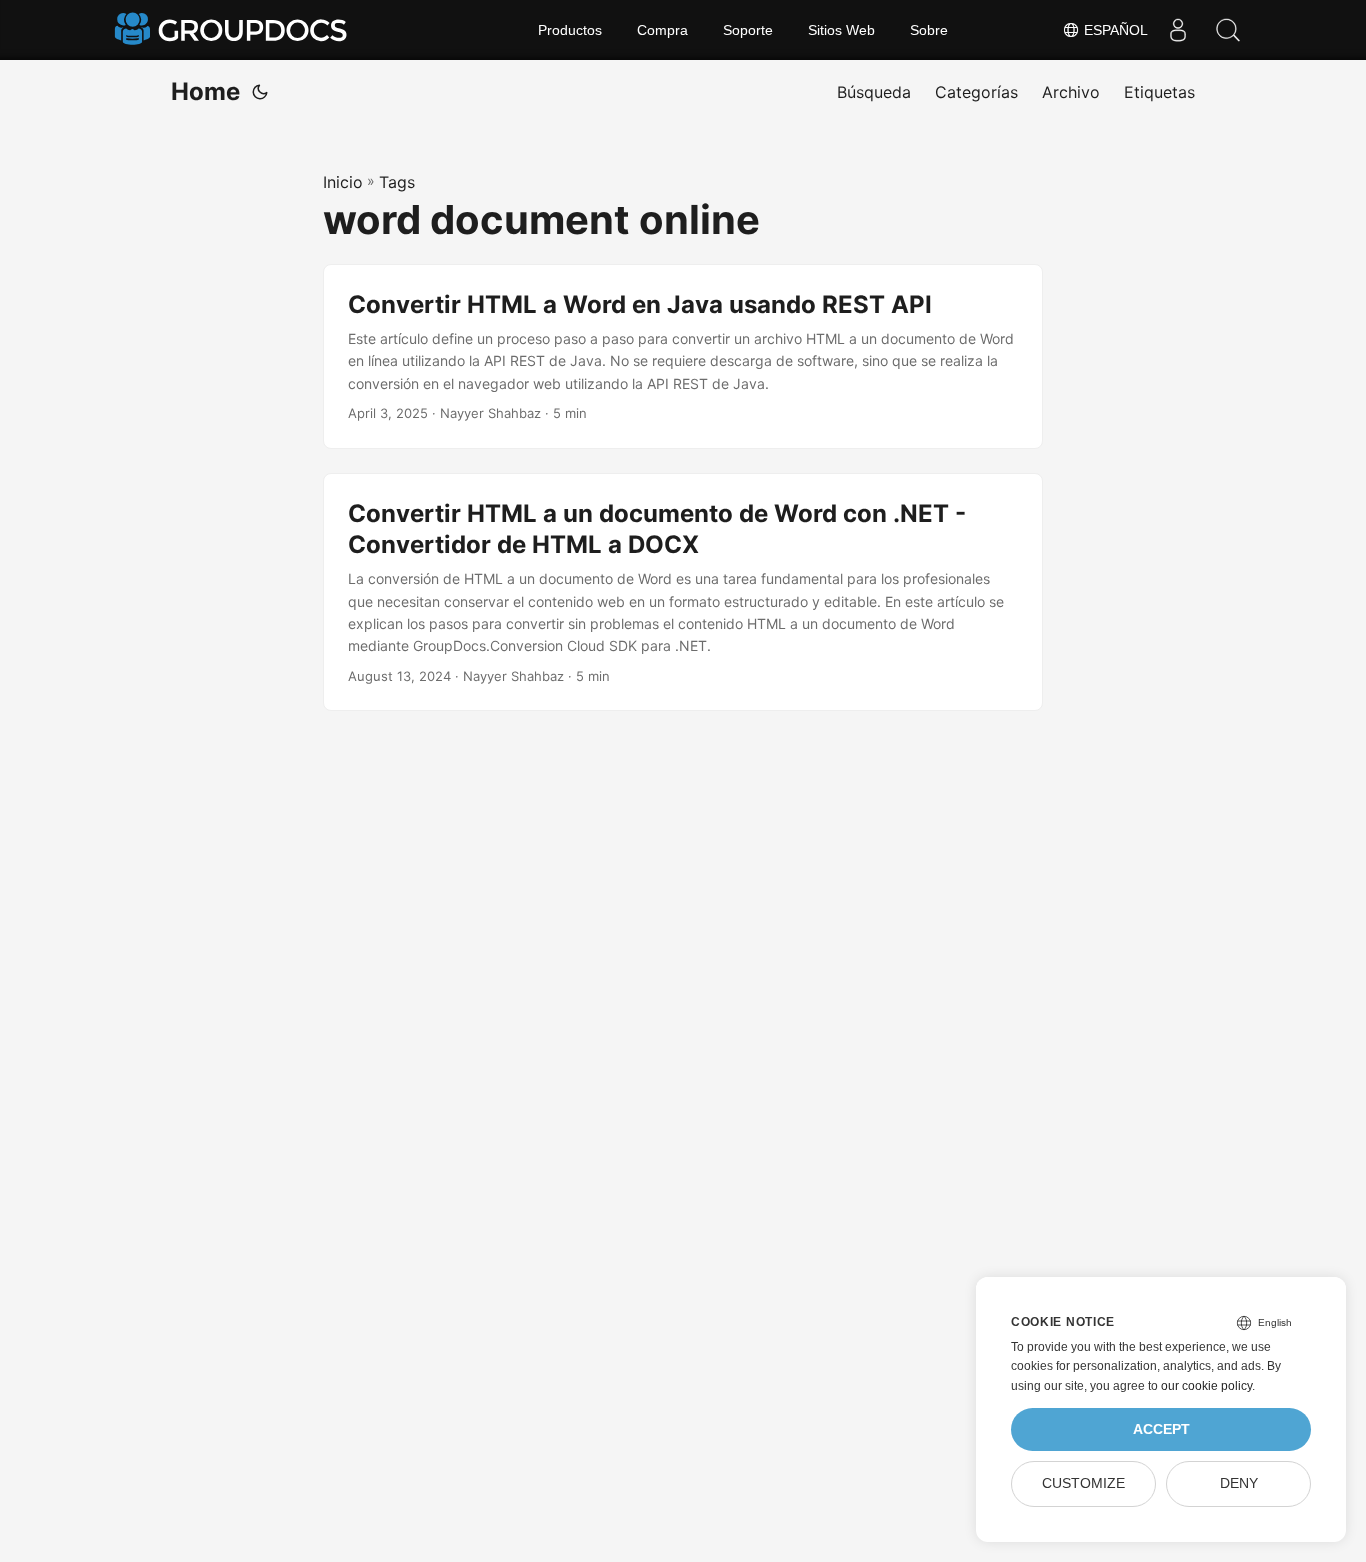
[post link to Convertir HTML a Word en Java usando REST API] (683, 356)
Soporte (748, 30)
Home (205, 91)
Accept (1161, 1429)
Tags (397, 182)
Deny (1239, 1483)
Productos (570, 30)
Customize (1083, 1483)
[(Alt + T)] (260, 92)
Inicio (343, 182)
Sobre (929, 30)
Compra (662, 30)
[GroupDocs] (233, 30)
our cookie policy (1206, 1386)
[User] (1178, 30)
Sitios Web (841, 30)
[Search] (1228, 30)
